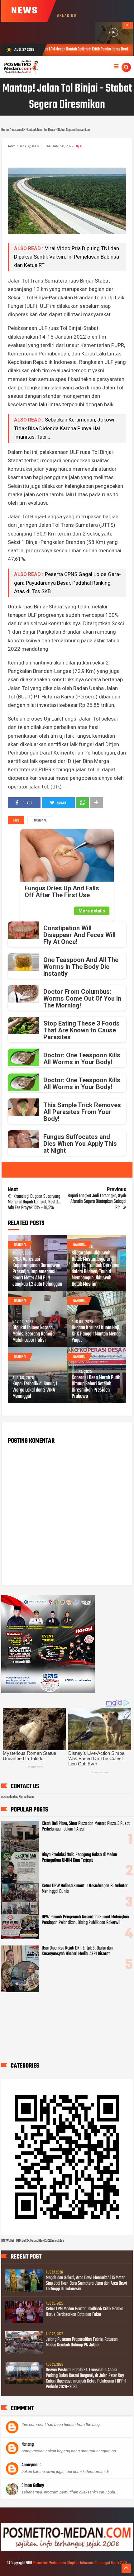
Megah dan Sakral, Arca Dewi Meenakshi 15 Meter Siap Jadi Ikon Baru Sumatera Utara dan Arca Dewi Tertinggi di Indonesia (86, 2283)
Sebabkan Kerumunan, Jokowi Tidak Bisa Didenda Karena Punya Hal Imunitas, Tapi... (64, 428)
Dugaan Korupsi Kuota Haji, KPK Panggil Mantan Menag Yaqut (96, 1334)
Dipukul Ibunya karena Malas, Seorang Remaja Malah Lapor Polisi (33, 1334)
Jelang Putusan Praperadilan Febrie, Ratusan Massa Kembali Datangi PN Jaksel (82, 2342)
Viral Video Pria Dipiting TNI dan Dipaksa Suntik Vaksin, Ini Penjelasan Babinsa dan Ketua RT (67, 257)
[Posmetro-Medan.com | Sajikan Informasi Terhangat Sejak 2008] (67, 2550)
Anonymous (31, 2465)
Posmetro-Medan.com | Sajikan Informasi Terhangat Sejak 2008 (80, 2563)
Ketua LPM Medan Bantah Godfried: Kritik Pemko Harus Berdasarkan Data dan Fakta (85, 2312)
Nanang (28, 2445)
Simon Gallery (33, 2486)
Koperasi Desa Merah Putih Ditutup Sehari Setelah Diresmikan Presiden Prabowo (96, 1387)
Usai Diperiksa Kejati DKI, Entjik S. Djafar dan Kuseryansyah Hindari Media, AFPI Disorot (77, 1951)
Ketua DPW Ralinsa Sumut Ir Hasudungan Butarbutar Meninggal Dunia (85, 1889)
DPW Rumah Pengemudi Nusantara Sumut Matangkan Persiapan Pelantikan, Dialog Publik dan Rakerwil (85, 1920)
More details (92, 911)
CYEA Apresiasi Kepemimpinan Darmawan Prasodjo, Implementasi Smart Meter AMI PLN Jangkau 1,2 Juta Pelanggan (37, 1272)
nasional (40, 821)
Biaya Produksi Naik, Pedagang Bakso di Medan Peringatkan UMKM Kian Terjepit (79, 1858)
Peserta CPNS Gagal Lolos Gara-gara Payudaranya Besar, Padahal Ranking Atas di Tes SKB (67, 583)
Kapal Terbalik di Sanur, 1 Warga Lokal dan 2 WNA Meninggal (35, 1390)
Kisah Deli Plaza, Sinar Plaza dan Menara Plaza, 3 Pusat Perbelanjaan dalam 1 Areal (86, 1826)
